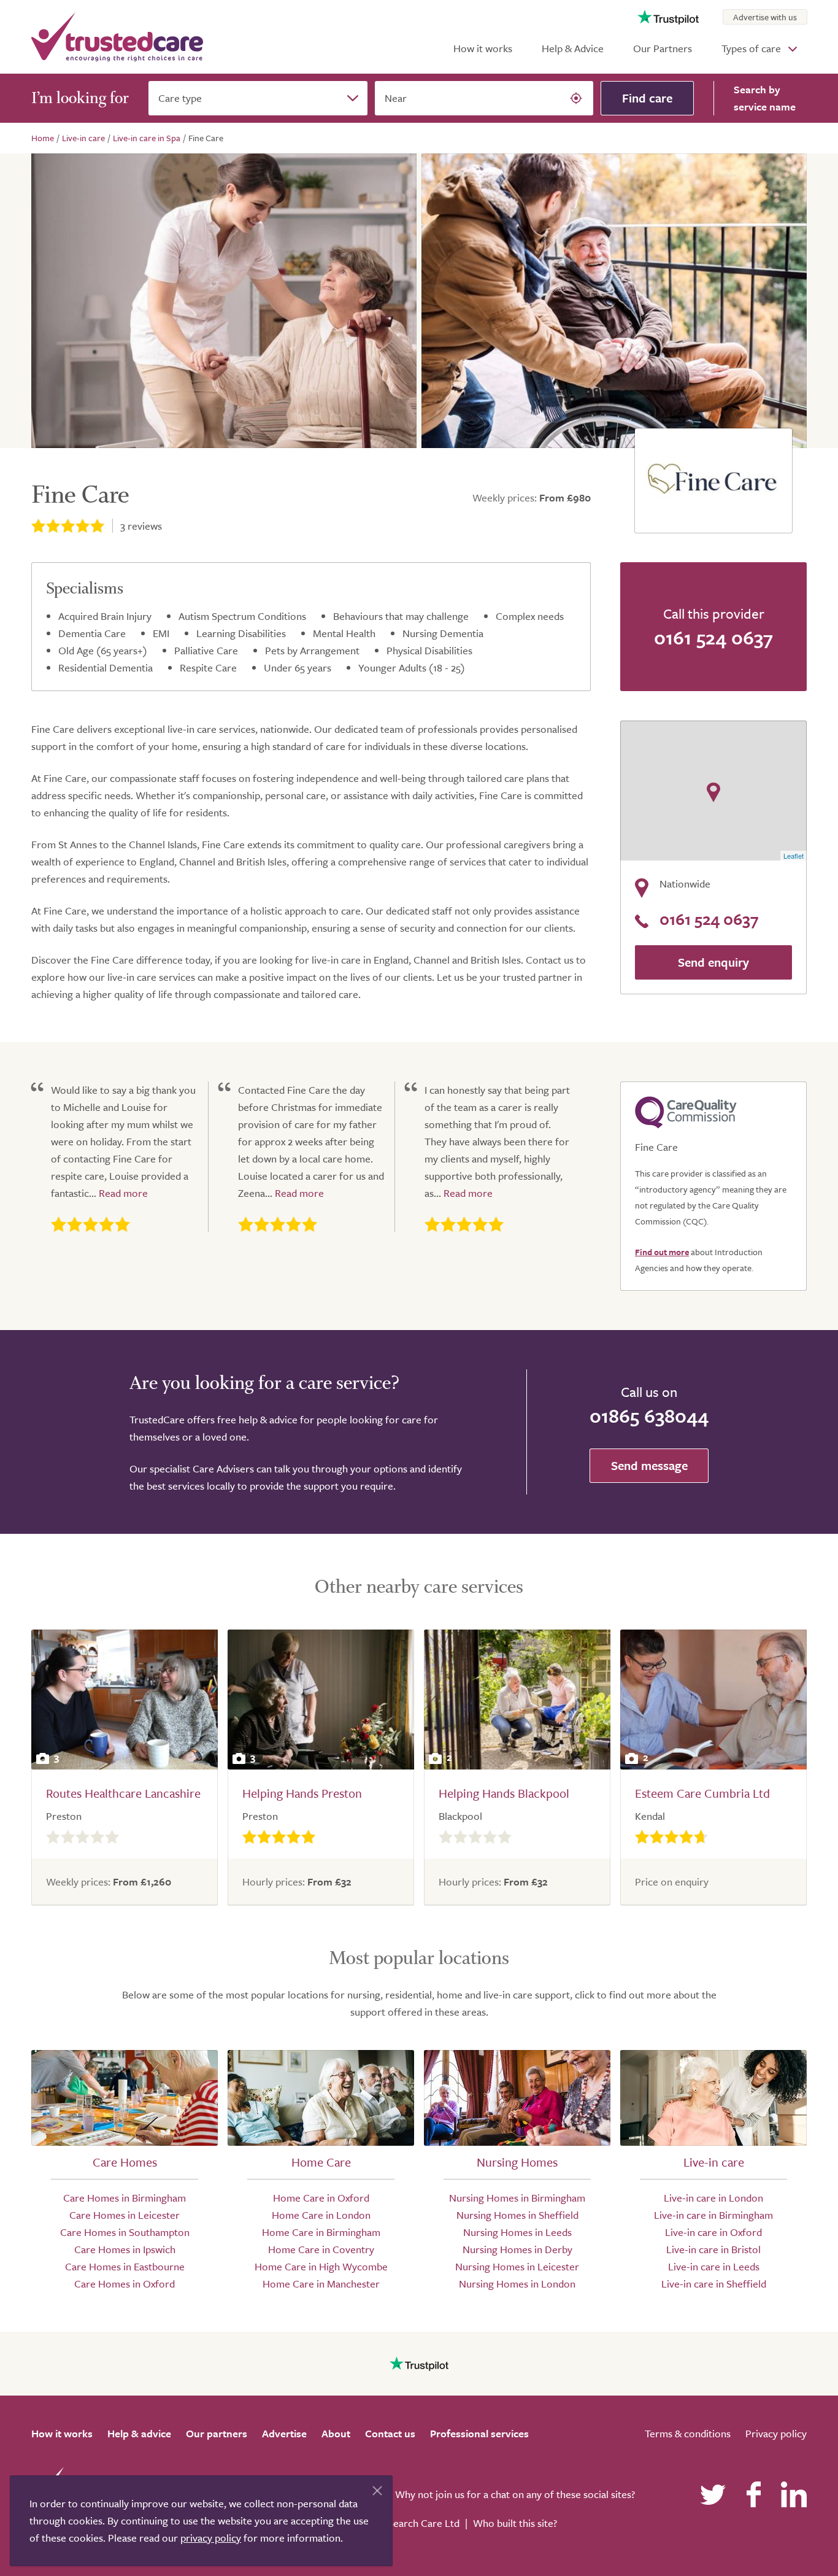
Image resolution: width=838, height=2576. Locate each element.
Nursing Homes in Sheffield (517, 2215)
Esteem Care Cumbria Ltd (702, 1793)
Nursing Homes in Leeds (517, 2232)
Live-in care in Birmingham (713, 2215)
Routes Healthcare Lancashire (123, 1793)
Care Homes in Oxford (125, 2284)
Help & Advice (573, 48)
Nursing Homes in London (517, 2284)
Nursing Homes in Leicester (517, 2266)
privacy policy (211, 2538)
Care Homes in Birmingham (125, 2198)
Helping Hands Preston (302, 1793)
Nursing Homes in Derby (517, 2249)
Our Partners (663, 48)
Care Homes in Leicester (125, 2215)
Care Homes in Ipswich (125, 2249)
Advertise (284, 2433)
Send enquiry (713, 962)
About (336, 2433)
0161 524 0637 (713, 637)
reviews (141, 526)
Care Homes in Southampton (125, 2232)
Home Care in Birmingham (321, 2232)
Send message (649, 1465)
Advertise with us (765, 17)
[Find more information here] (723, 2400)
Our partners (217, 2433)
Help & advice (139, 2433)
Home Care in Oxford (321, 2198)
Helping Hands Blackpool (504, 1793)
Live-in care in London (713, 2198)
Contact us (390, 2433)
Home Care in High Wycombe (321, 2266)
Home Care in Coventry (321, 2249)
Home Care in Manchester (321, 2284)
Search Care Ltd (424, 2523)
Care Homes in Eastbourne (125, 2266)
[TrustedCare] (117, 37)
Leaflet (794, 856)
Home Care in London (321, 2215)
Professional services (479, 2433)
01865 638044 (649, 1415)
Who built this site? (515, 2523)
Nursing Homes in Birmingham (517, 2198)
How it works (483, 48)
